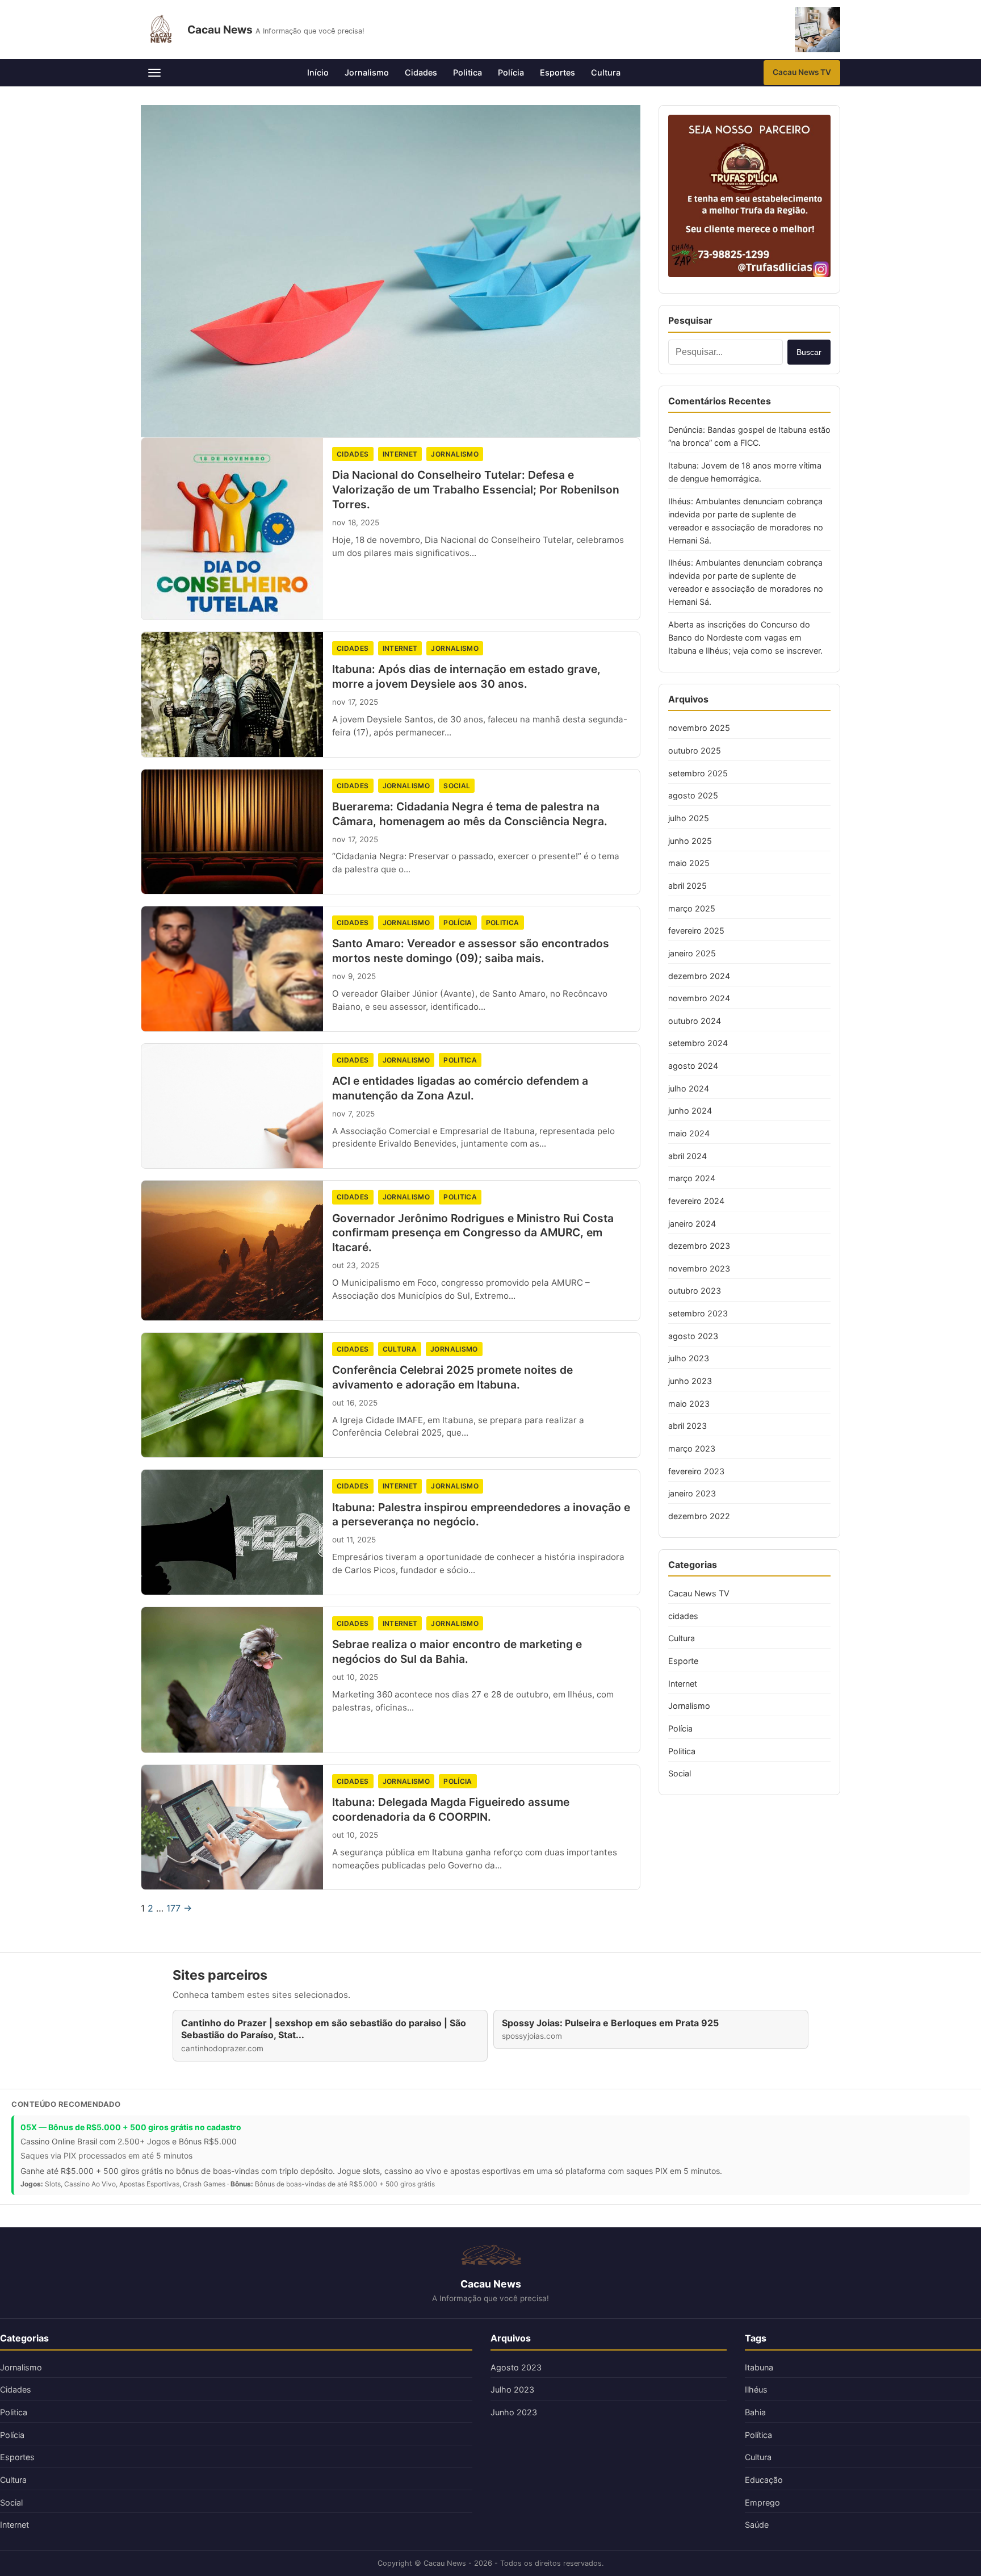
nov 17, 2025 (355, 702)
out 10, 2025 (355, 1677)
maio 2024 (689, 1133)
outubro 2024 (695, 1021)
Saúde (757, 2525)
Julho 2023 (512, 2389)
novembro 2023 (699, 1268)
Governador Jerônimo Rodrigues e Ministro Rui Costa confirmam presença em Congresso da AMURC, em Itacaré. (473, 1233)
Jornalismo (367, 72)
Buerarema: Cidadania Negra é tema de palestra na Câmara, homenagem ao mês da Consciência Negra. (470, 814)
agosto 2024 (693, 1066)
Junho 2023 (514, 2412)
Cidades (421, 72)
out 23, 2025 (356, 1265)
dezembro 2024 (699, 976)
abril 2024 (687, 1156)
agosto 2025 (693, 795)
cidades (353, 454)
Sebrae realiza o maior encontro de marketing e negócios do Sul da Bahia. (457, 1651)
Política (758, 2435)
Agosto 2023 (516, 2367)
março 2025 (692, 908)
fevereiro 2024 (696, 1201)
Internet (400, 454)
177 (173, 1908)
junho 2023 (690, 1381)
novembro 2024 (699, 998)
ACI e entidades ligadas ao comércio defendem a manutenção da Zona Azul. (460, 1088)
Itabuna (759, 2367)
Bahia (755, 2412)
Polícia (511, 72)
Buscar (809, 352)
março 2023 (692, 1448)
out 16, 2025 (355, 1403)
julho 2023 (689, 1358)
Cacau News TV (802, 72)
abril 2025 (687, 886)
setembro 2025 (698, 773)
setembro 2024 (698, 1043)
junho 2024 (690, 1111)
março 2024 (692, 1178)
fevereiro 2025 (696, 931)
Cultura (606, 72)
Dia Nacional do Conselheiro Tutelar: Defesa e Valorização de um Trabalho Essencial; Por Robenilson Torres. (476, 490)
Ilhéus (756, 2389)
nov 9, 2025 (354, 976)
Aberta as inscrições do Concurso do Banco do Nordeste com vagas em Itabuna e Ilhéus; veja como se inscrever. (745, 637)
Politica (468, 72)
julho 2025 (689, 818)
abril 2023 (687, 1426)
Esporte (683, 1661)
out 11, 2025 (354, 1540)
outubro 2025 (695, 750)
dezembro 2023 (699, 1246)
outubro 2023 (695, 1291)
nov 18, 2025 (356, 522)
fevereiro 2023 (696, 1471)
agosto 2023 (693, 1336)
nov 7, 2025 (353, 1114)
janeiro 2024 (692, 1224)
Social (457, 786)
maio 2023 (689, 1404)
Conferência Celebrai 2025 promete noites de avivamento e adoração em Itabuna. (452, 1377)
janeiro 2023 (692, 1493)
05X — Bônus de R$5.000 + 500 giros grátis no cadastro (131, 2127)
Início (318, 72)
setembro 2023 (698, 1313)
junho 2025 (690, 841)
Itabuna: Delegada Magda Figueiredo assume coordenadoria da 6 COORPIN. (451, 1809)
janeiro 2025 (692, 953)
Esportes (557, 72)
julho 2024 (689, 1088)
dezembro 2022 (699, 1516)
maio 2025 (689, 863)
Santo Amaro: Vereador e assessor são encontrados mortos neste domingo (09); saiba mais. (471, 951)
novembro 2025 (699, 728)
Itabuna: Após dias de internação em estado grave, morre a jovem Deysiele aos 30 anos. (466, 676)
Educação (764, 2480)
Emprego (762, 2502)
